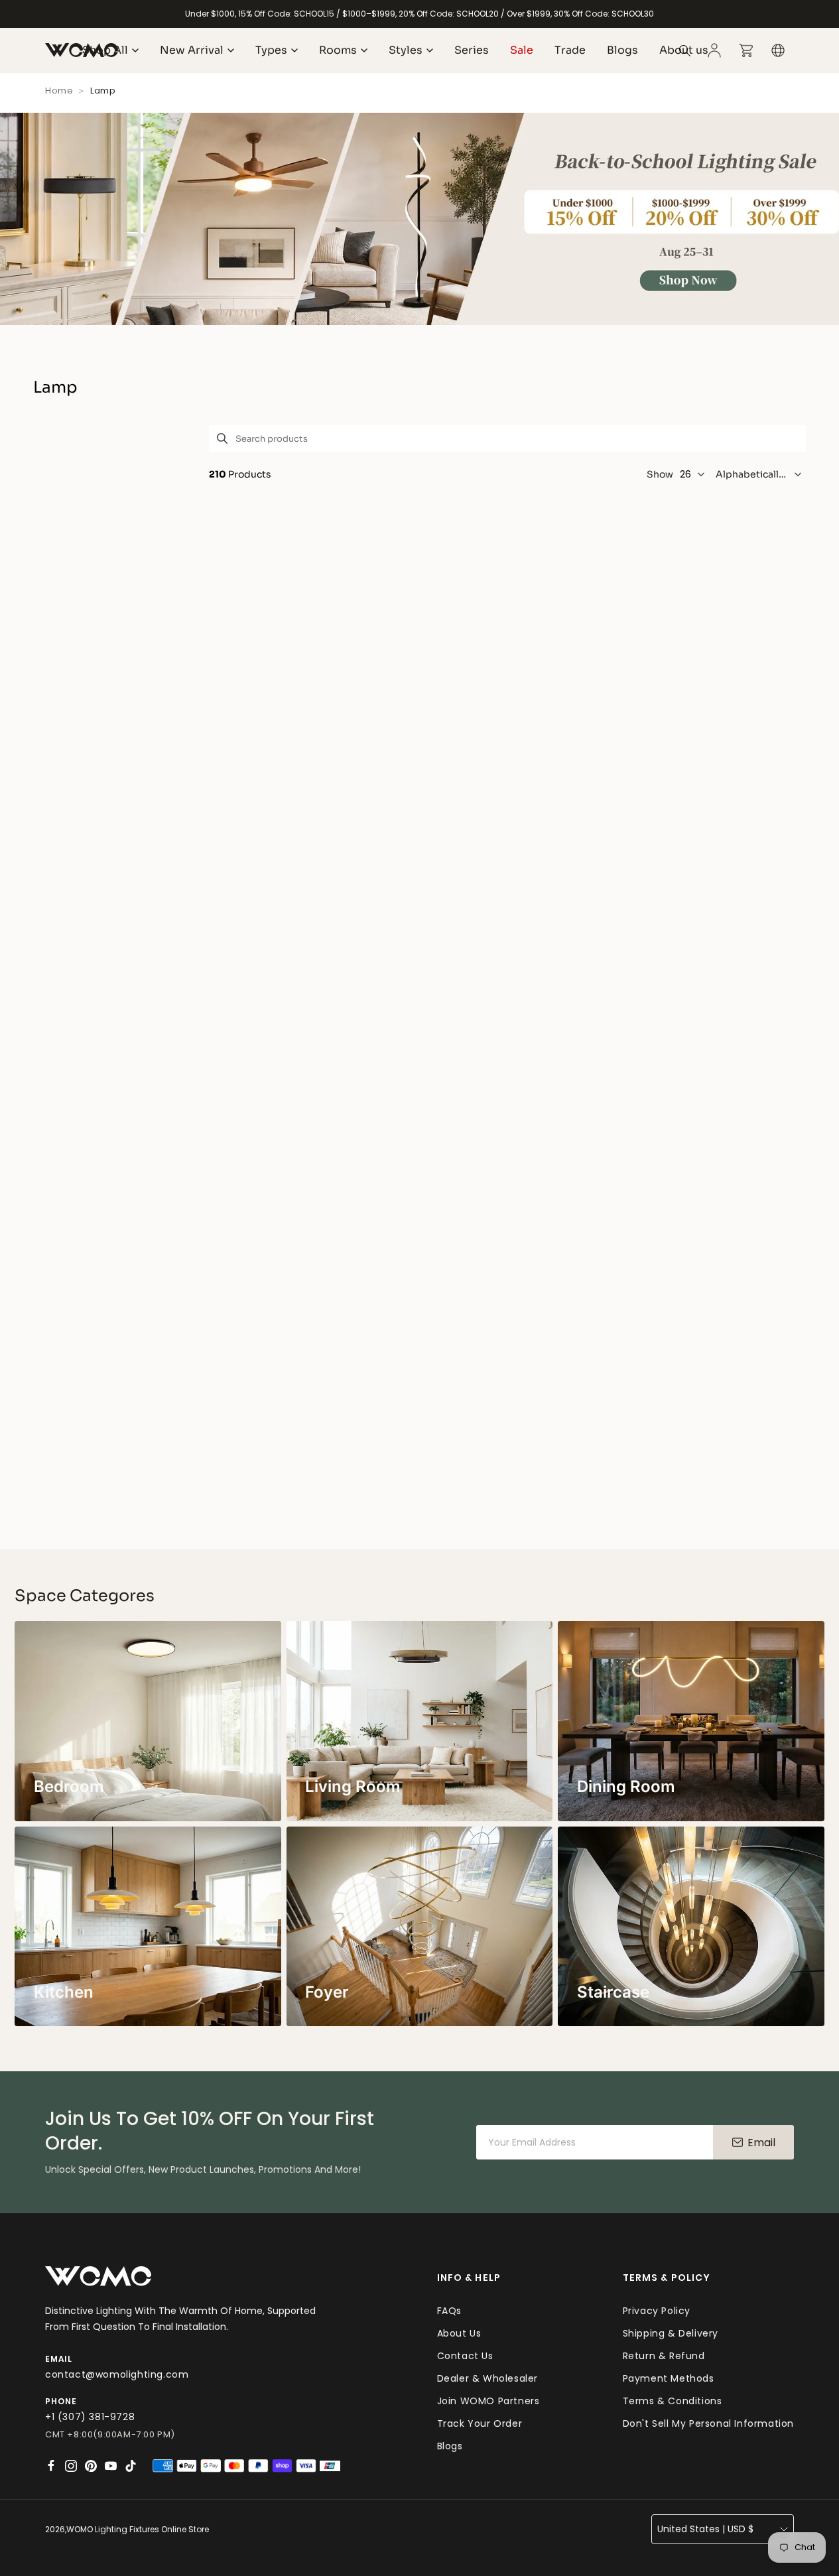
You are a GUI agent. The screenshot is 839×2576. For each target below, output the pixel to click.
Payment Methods (669, 2378)
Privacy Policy (657, 2311)
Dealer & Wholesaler (487, 2378)
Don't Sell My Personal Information (708, 2423)
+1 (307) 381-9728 (90, 2417)
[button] (761, 474)
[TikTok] (131, 2466)
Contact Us (465, 2356)
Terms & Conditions (673, 2401)
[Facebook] (51, 2466)
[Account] (714, 50)
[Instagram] (71, 2466)
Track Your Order (480, 2423)
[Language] (778, 50)
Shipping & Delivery (671, 2333)
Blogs (450, 2446)
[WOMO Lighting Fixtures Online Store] (98, 2277)
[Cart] (746, 50)
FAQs (449, 2311)
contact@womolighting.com (117, 2374)
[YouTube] (111, 2466)
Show (660, 474)
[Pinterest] (91, 2466)
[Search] (685, 50)
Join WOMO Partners (488, 2401)
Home (59, 91)
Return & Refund (664, 2356)
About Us (459, 2333)
